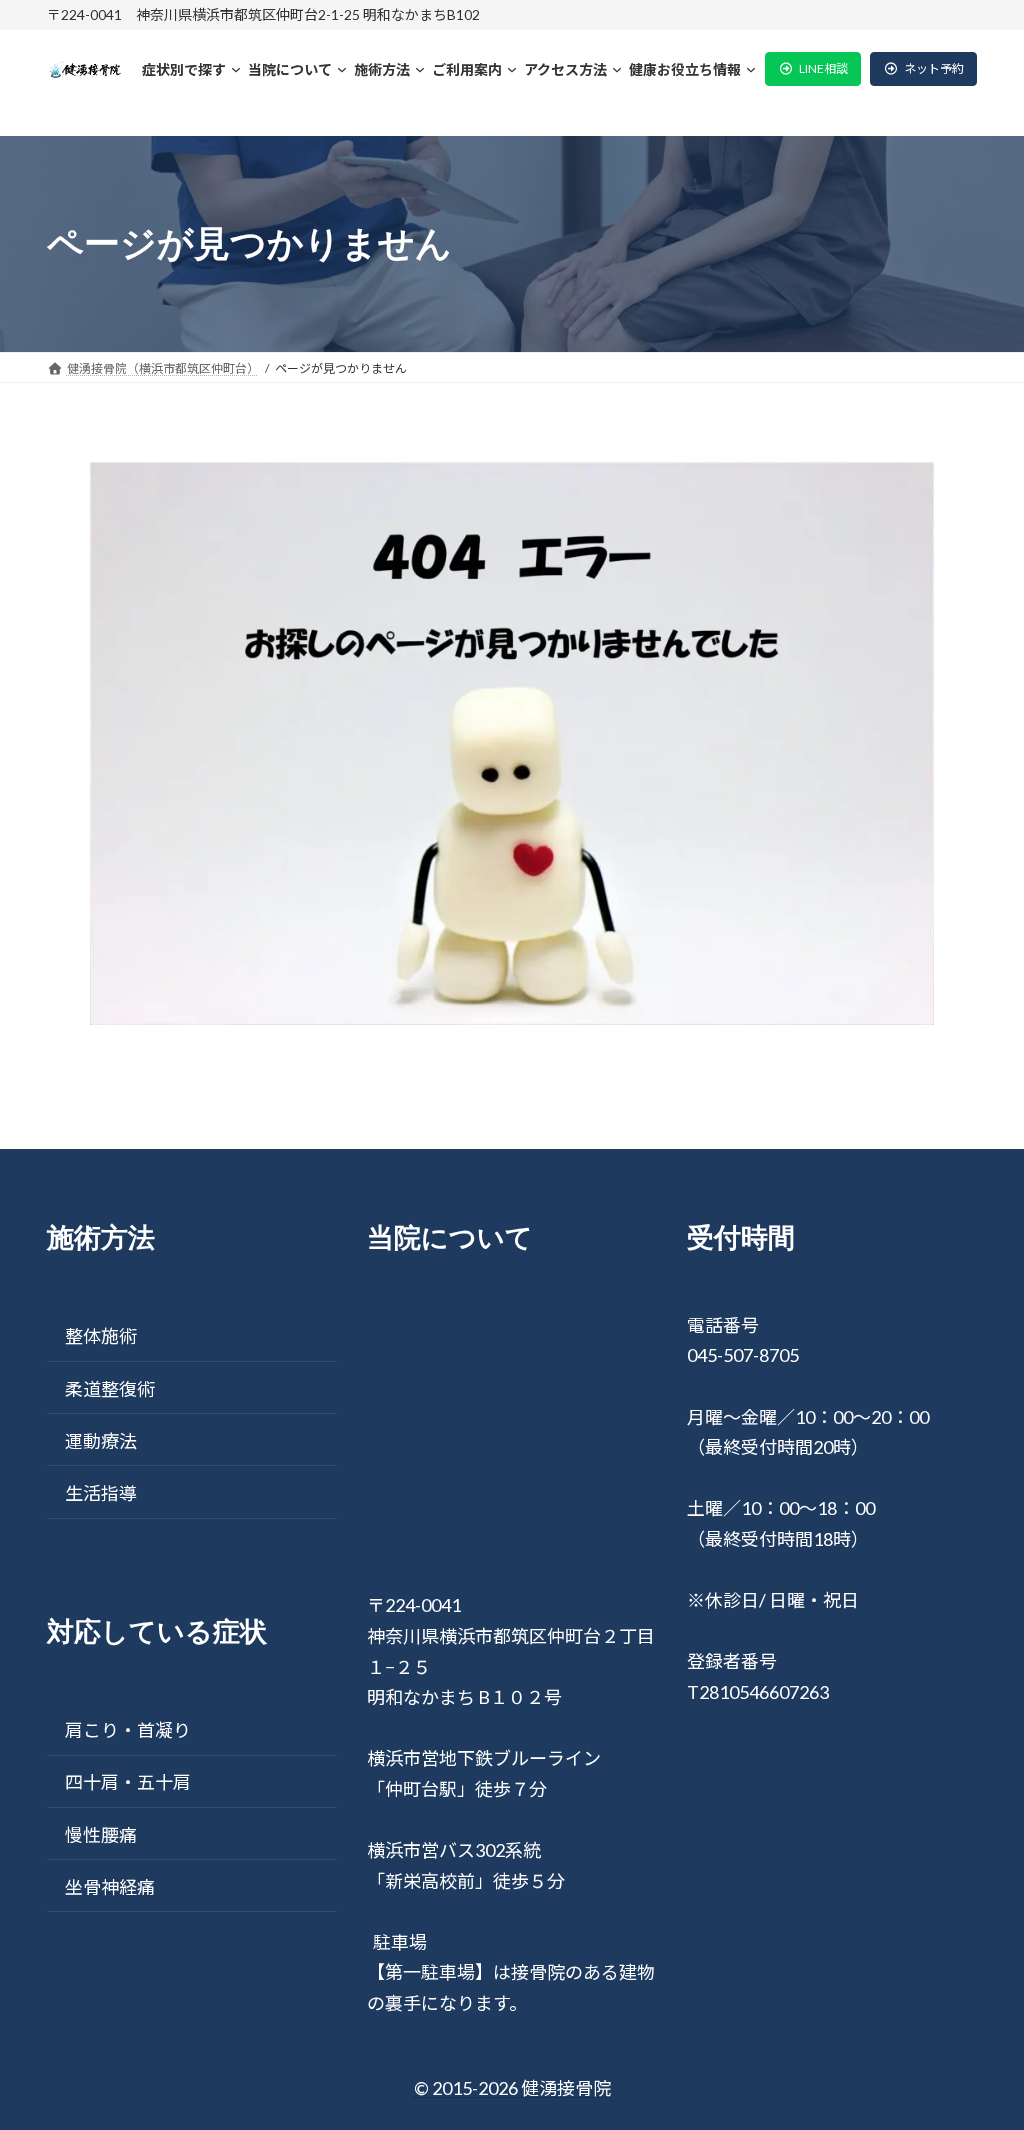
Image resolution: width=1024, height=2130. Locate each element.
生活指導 (101, 1493)
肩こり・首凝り (128, 1730)
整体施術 (101, 1336)
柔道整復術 (110, 1389)
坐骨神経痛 (110, 1887)
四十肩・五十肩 (128, 1782)
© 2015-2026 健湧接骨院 (512, 2088)
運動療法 (101, 1441)
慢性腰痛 (101, 1835)
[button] (813, 69)
